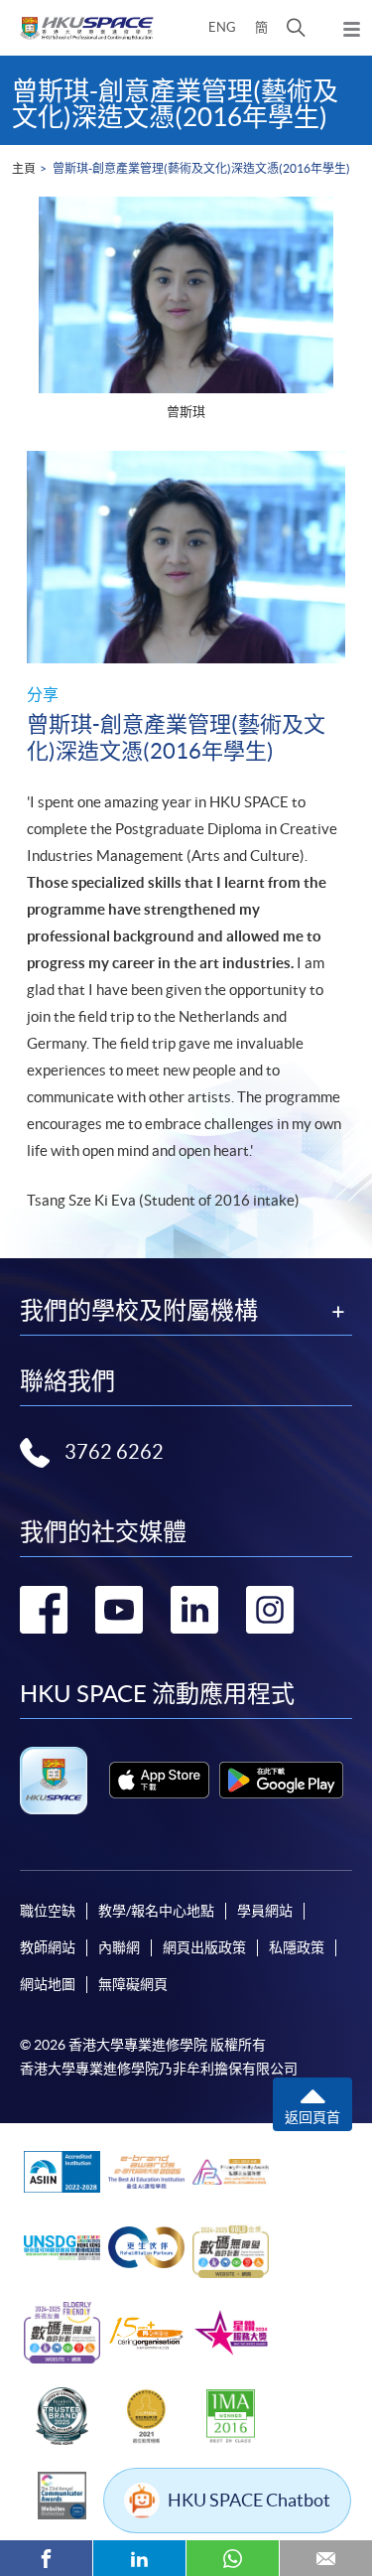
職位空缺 (48, 1911)
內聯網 (119, 1947)
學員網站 (265, 1911)
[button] (296, 28)
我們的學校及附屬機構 (139, 1311)
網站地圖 (48, 1984)
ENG (222, 27)
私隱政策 (297, 1947)
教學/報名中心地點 (156, 1911)
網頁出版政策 (204, 1947)
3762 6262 (114, 1452)
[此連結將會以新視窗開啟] (159, 1780)
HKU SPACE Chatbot (249, 2500)
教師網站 (48, 1947)
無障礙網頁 (133, 1984)
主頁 (24, 168)
